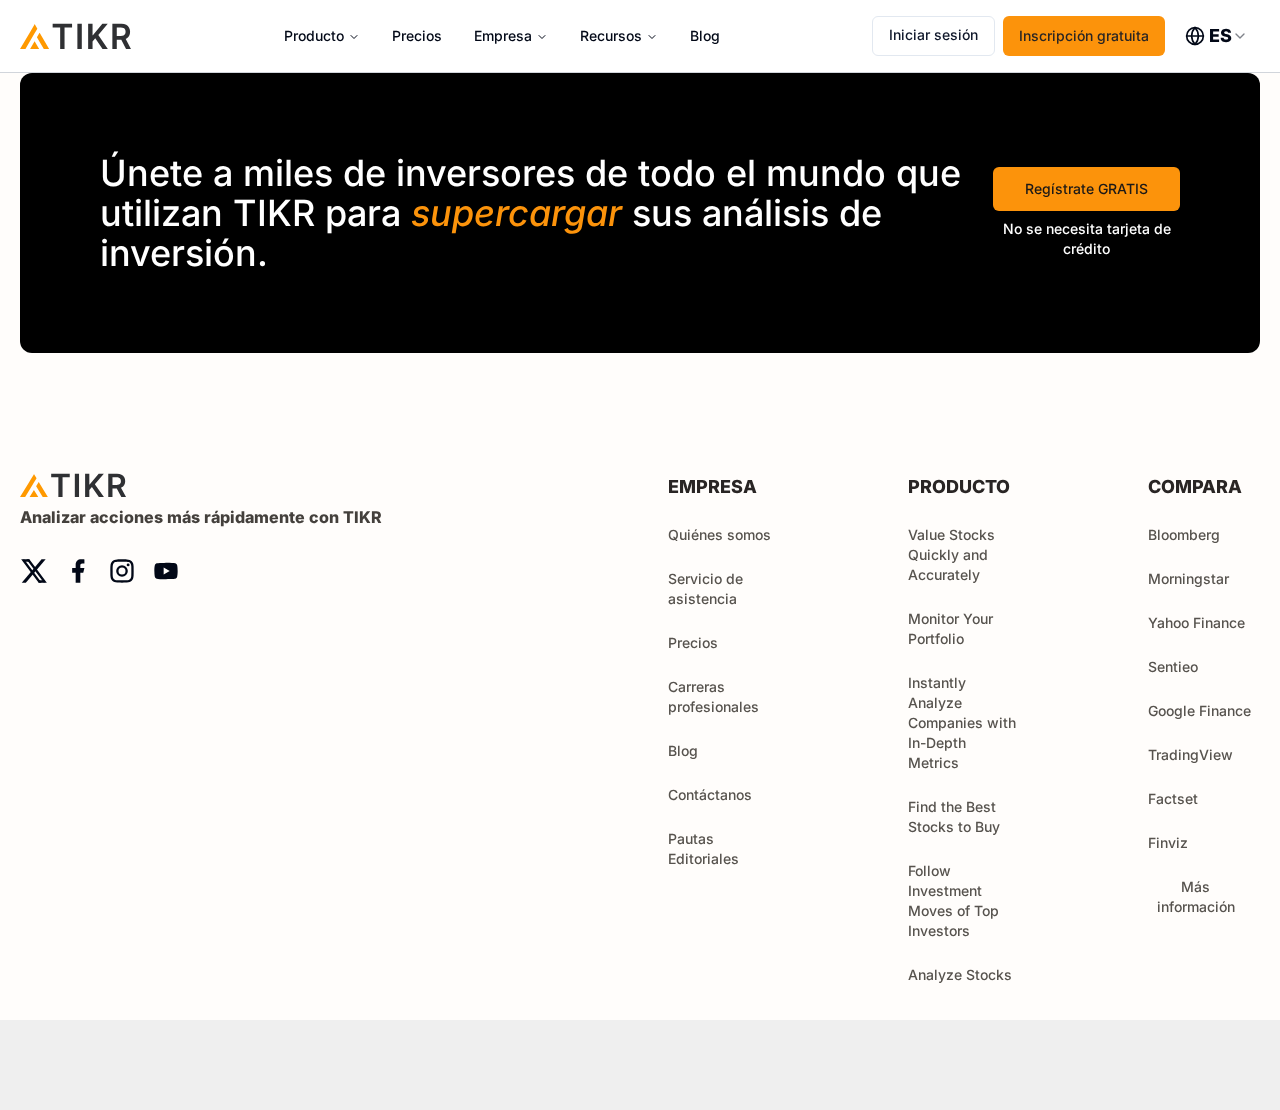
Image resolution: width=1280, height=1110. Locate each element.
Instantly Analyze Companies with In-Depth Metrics (962, 722)
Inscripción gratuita (1084, 35)
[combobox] (1216, 36)
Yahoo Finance (1196, 622)
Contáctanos (710, 794)
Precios (417, 35)
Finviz (1168, 842)
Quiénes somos (719, 534)
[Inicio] (76, 35)
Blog (705, 35)
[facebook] (78, 571)
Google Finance (1199, 710)
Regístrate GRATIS (1086, 188)
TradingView (1190, 754)
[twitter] (34, 571)
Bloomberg (1184, 534)
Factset (1173, 798)
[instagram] (122, 571)
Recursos (611, 35)
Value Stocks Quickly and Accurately (951, 554)
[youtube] (166, 571)
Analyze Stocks (960, 974)
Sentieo (1173, 666)
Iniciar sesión (933, 34)
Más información (1196, 896)
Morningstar (1188, 578)
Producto (314, 35)
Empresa (503, 35)
